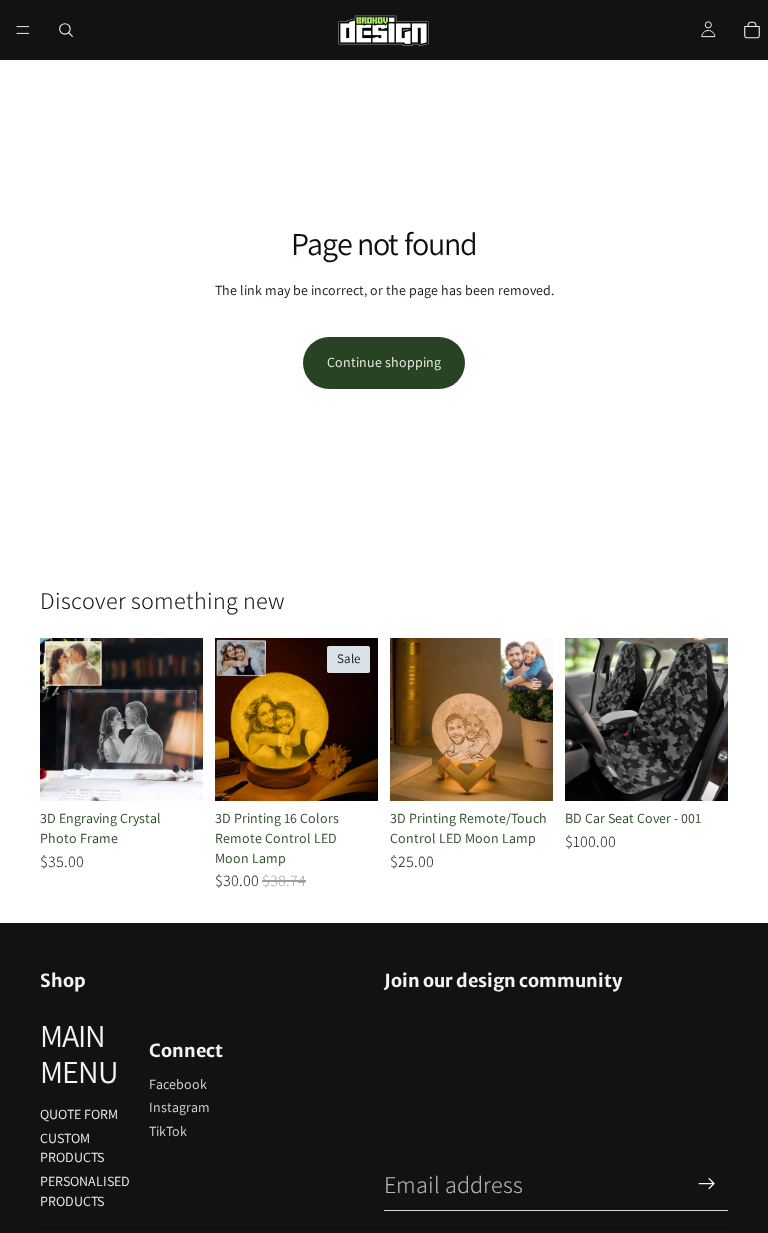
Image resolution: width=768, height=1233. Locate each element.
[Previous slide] (62, 720)
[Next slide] (181, 720)
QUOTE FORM (79, 1114)
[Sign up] (707, 1184)
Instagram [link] (179, 1107)
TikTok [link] (168, 1131)
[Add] (697, 771)
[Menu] (23, 30)
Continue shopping (384, 362)
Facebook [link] (178, 1084)
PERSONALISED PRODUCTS (85, 1191)
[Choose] (172, 771)
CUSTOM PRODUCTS (72, 1148)
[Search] (66, 30)
